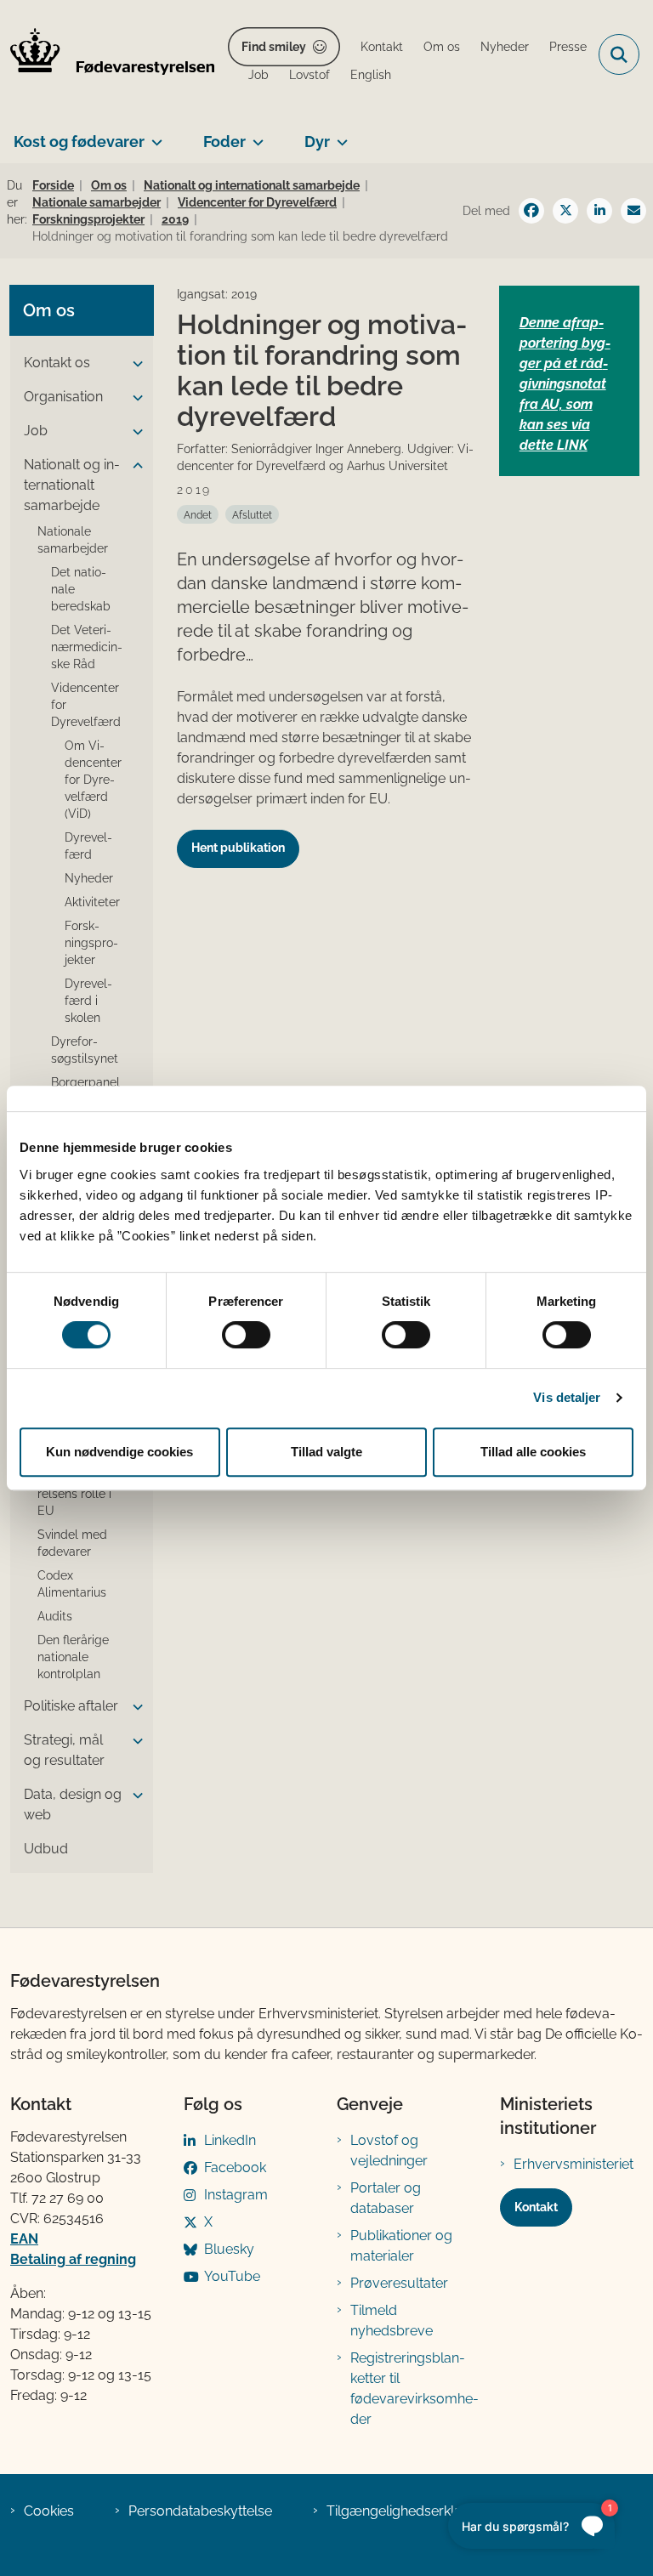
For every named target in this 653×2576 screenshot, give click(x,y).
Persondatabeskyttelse (200, 2511)
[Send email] (633, 211)
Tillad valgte (326, 1452)
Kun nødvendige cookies (119, 1452)
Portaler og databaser (386, 2198)
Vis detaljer (567, 1397)
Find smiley (274, 47)
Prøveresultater (399, 2283)
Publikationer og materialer (401, 2246)
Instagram (236, 2195)
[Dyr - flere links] (339, 135)
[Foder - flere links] (255, 135)
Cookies (49, 2511)
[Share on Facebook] (531, 211)
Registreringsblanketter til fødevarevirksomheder (415, 2389)
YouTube (232, 2276)
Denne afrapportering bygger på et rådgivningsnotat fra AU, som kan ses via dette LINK (565, 384)
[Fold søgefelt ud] (619, 54)
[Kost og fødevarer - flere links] (153, 135)
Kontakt (536, 2207)
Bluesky (229, 2249)
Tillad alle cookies (533, 1452)
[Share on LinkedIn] (599, 211)
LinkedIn (230, 2140)
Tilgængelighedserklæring (409, 2511)
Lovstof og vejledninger (389, 2150)
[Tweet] (565, 211)
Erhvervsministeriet (574, 2164)
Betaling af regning (73, 2259)
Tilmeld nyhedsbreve (392, 2321)
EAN (24, 2239)
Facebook (235, 2167)
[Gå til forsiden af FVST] (107, 54)
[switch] (246, 1335)
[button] (133, 364)
